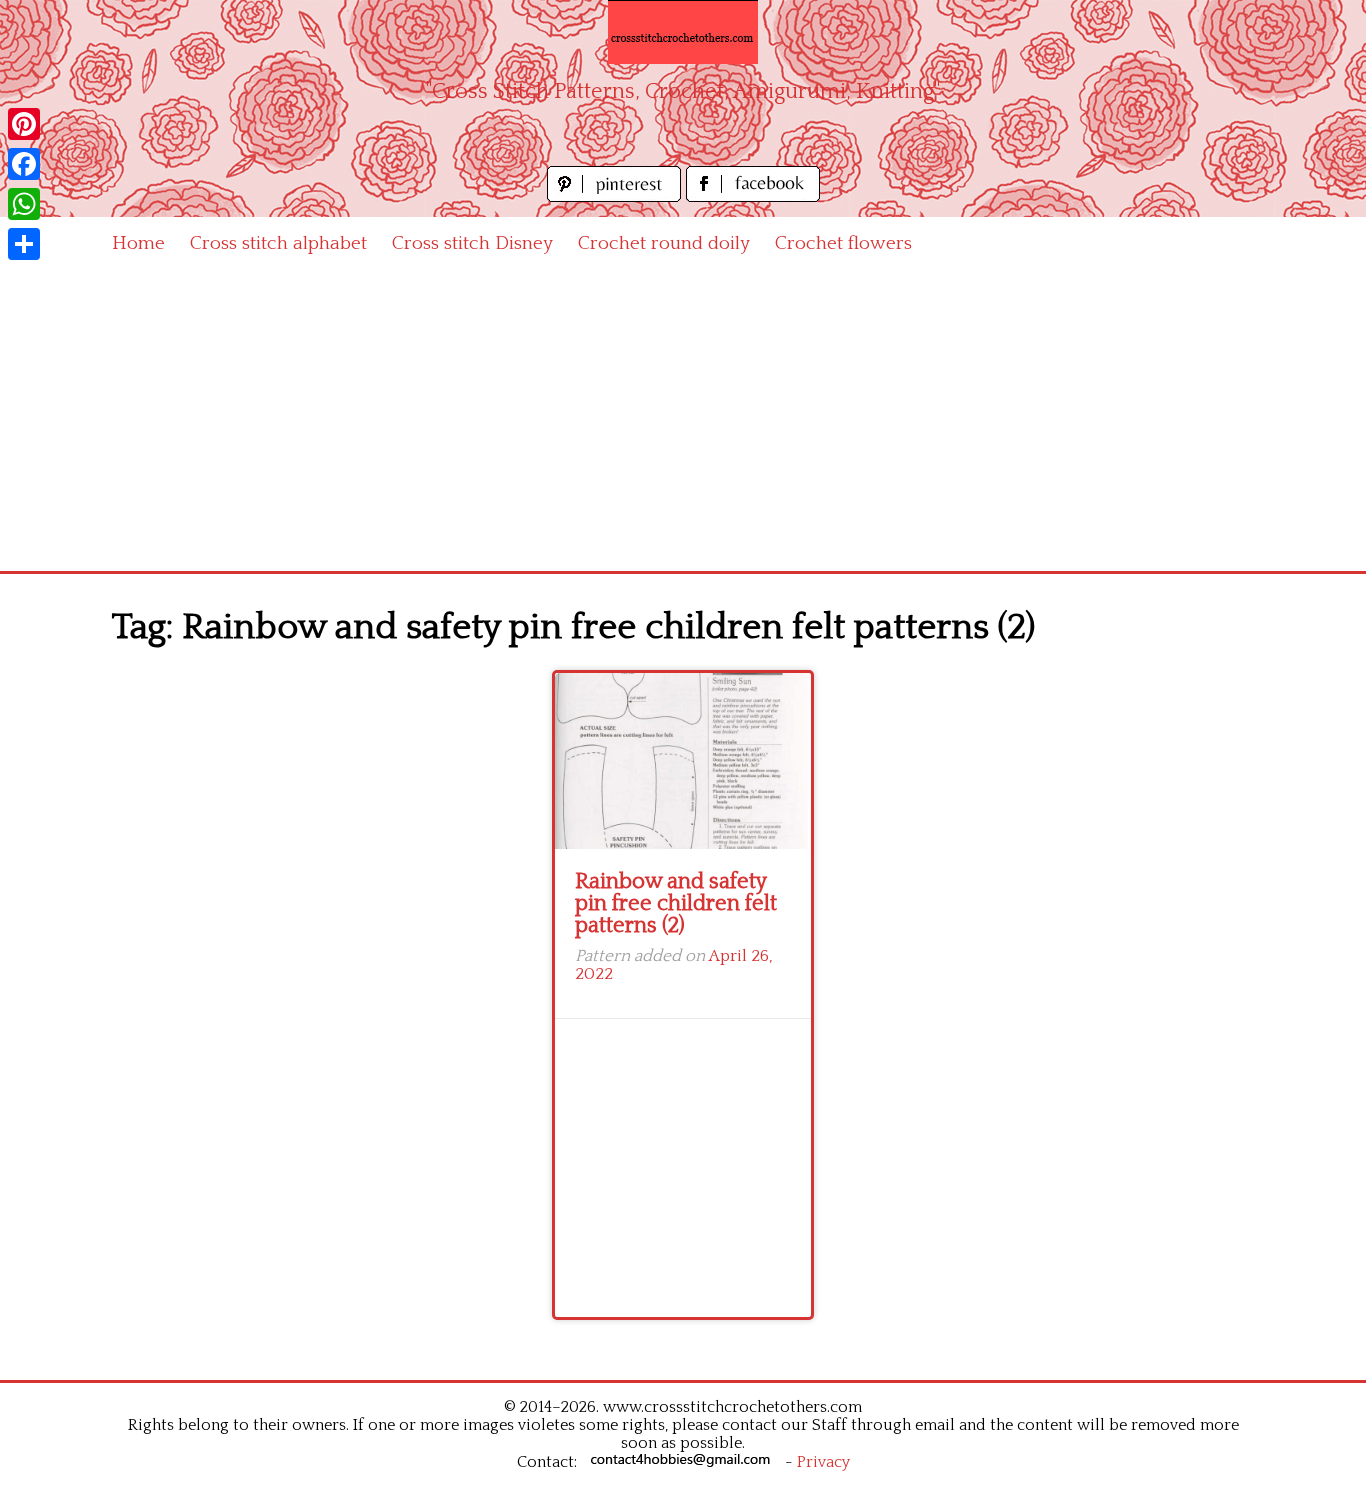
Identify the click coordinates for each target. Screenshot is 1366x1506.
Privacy (823, 1462)
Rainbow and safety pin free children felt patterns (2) (676, 903)
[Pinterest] (24, 124)
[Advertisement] (683, 421)
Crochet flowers (843, 243)
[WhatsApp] (24, 204)
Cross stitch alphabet (278, 243)
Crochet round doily (664, 243)
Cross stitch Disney (472, 243)
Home (138, 243)
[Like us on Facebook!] (753, 196)
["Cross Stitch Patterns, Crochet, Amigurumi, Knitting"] (683, 32)
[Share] (24, 244)
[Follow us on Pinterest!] (616, 196)
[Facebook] (24, 164)
